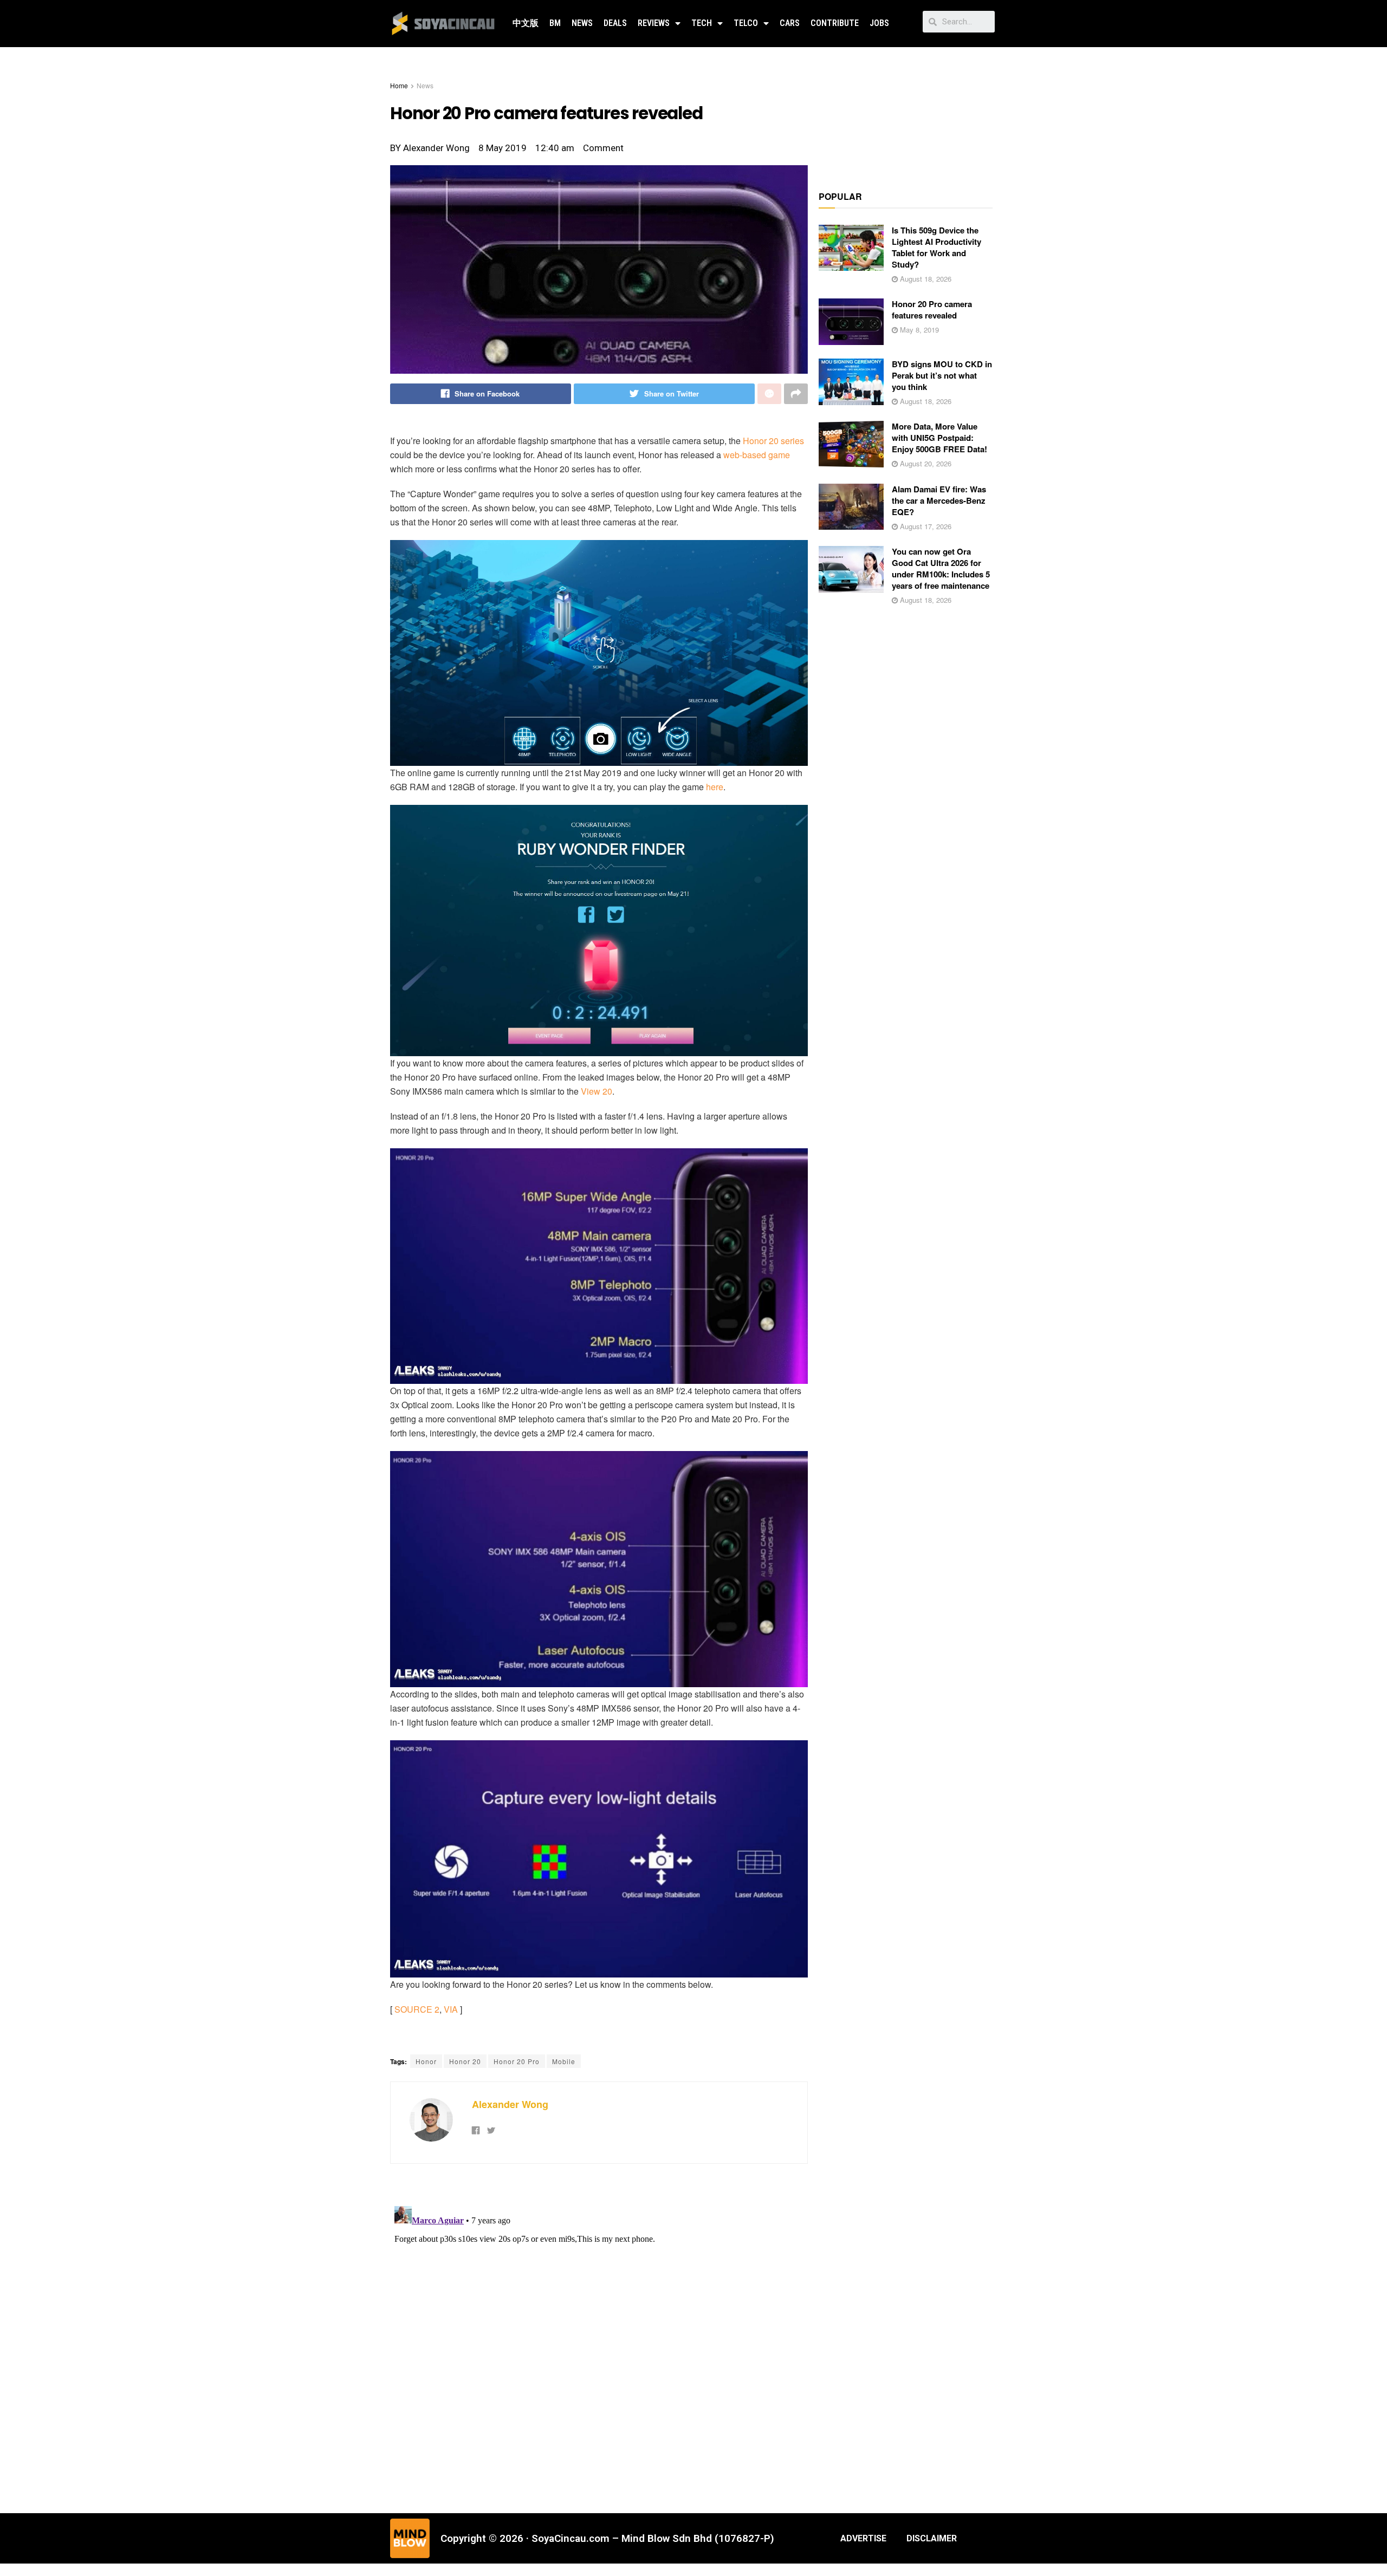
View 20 (597, 1091)
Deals (615, 23)
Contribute (835, 23)
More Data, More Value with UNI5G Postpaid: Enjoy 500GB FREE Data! (939, 438)
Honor (426, 2061)
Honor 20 (465, 2061)
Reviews (654, 23)
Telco (746, 23)
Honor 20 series (773, 441)
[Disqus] (599, 2337)
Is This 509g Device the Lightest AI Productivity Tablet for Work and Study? (936, 247)
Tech (702, 23)
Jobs (879, 23)
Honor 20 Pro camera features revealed (932, 310)
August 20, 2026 (925, 463)
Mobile (564, 2061)
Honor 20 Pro (517, 2061)
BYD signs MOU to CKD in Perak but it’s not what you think (942, 375)
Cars (790, 23)
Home (399, 85)
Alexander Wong (510, 2104)
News (582, 23)
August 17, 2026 (925, 526)
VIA (451, 2009)
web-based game (757, 455)
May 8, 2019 (918, 330)
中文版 (526, 23)
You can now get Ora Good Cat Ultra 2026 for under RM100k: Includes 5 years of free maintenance (941, 568)
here (715, 787)
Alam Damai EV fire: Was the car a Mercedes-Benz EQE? (939, 500)
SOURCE (413, 2009)
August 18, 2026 (925, 279)
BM (555, 23)
